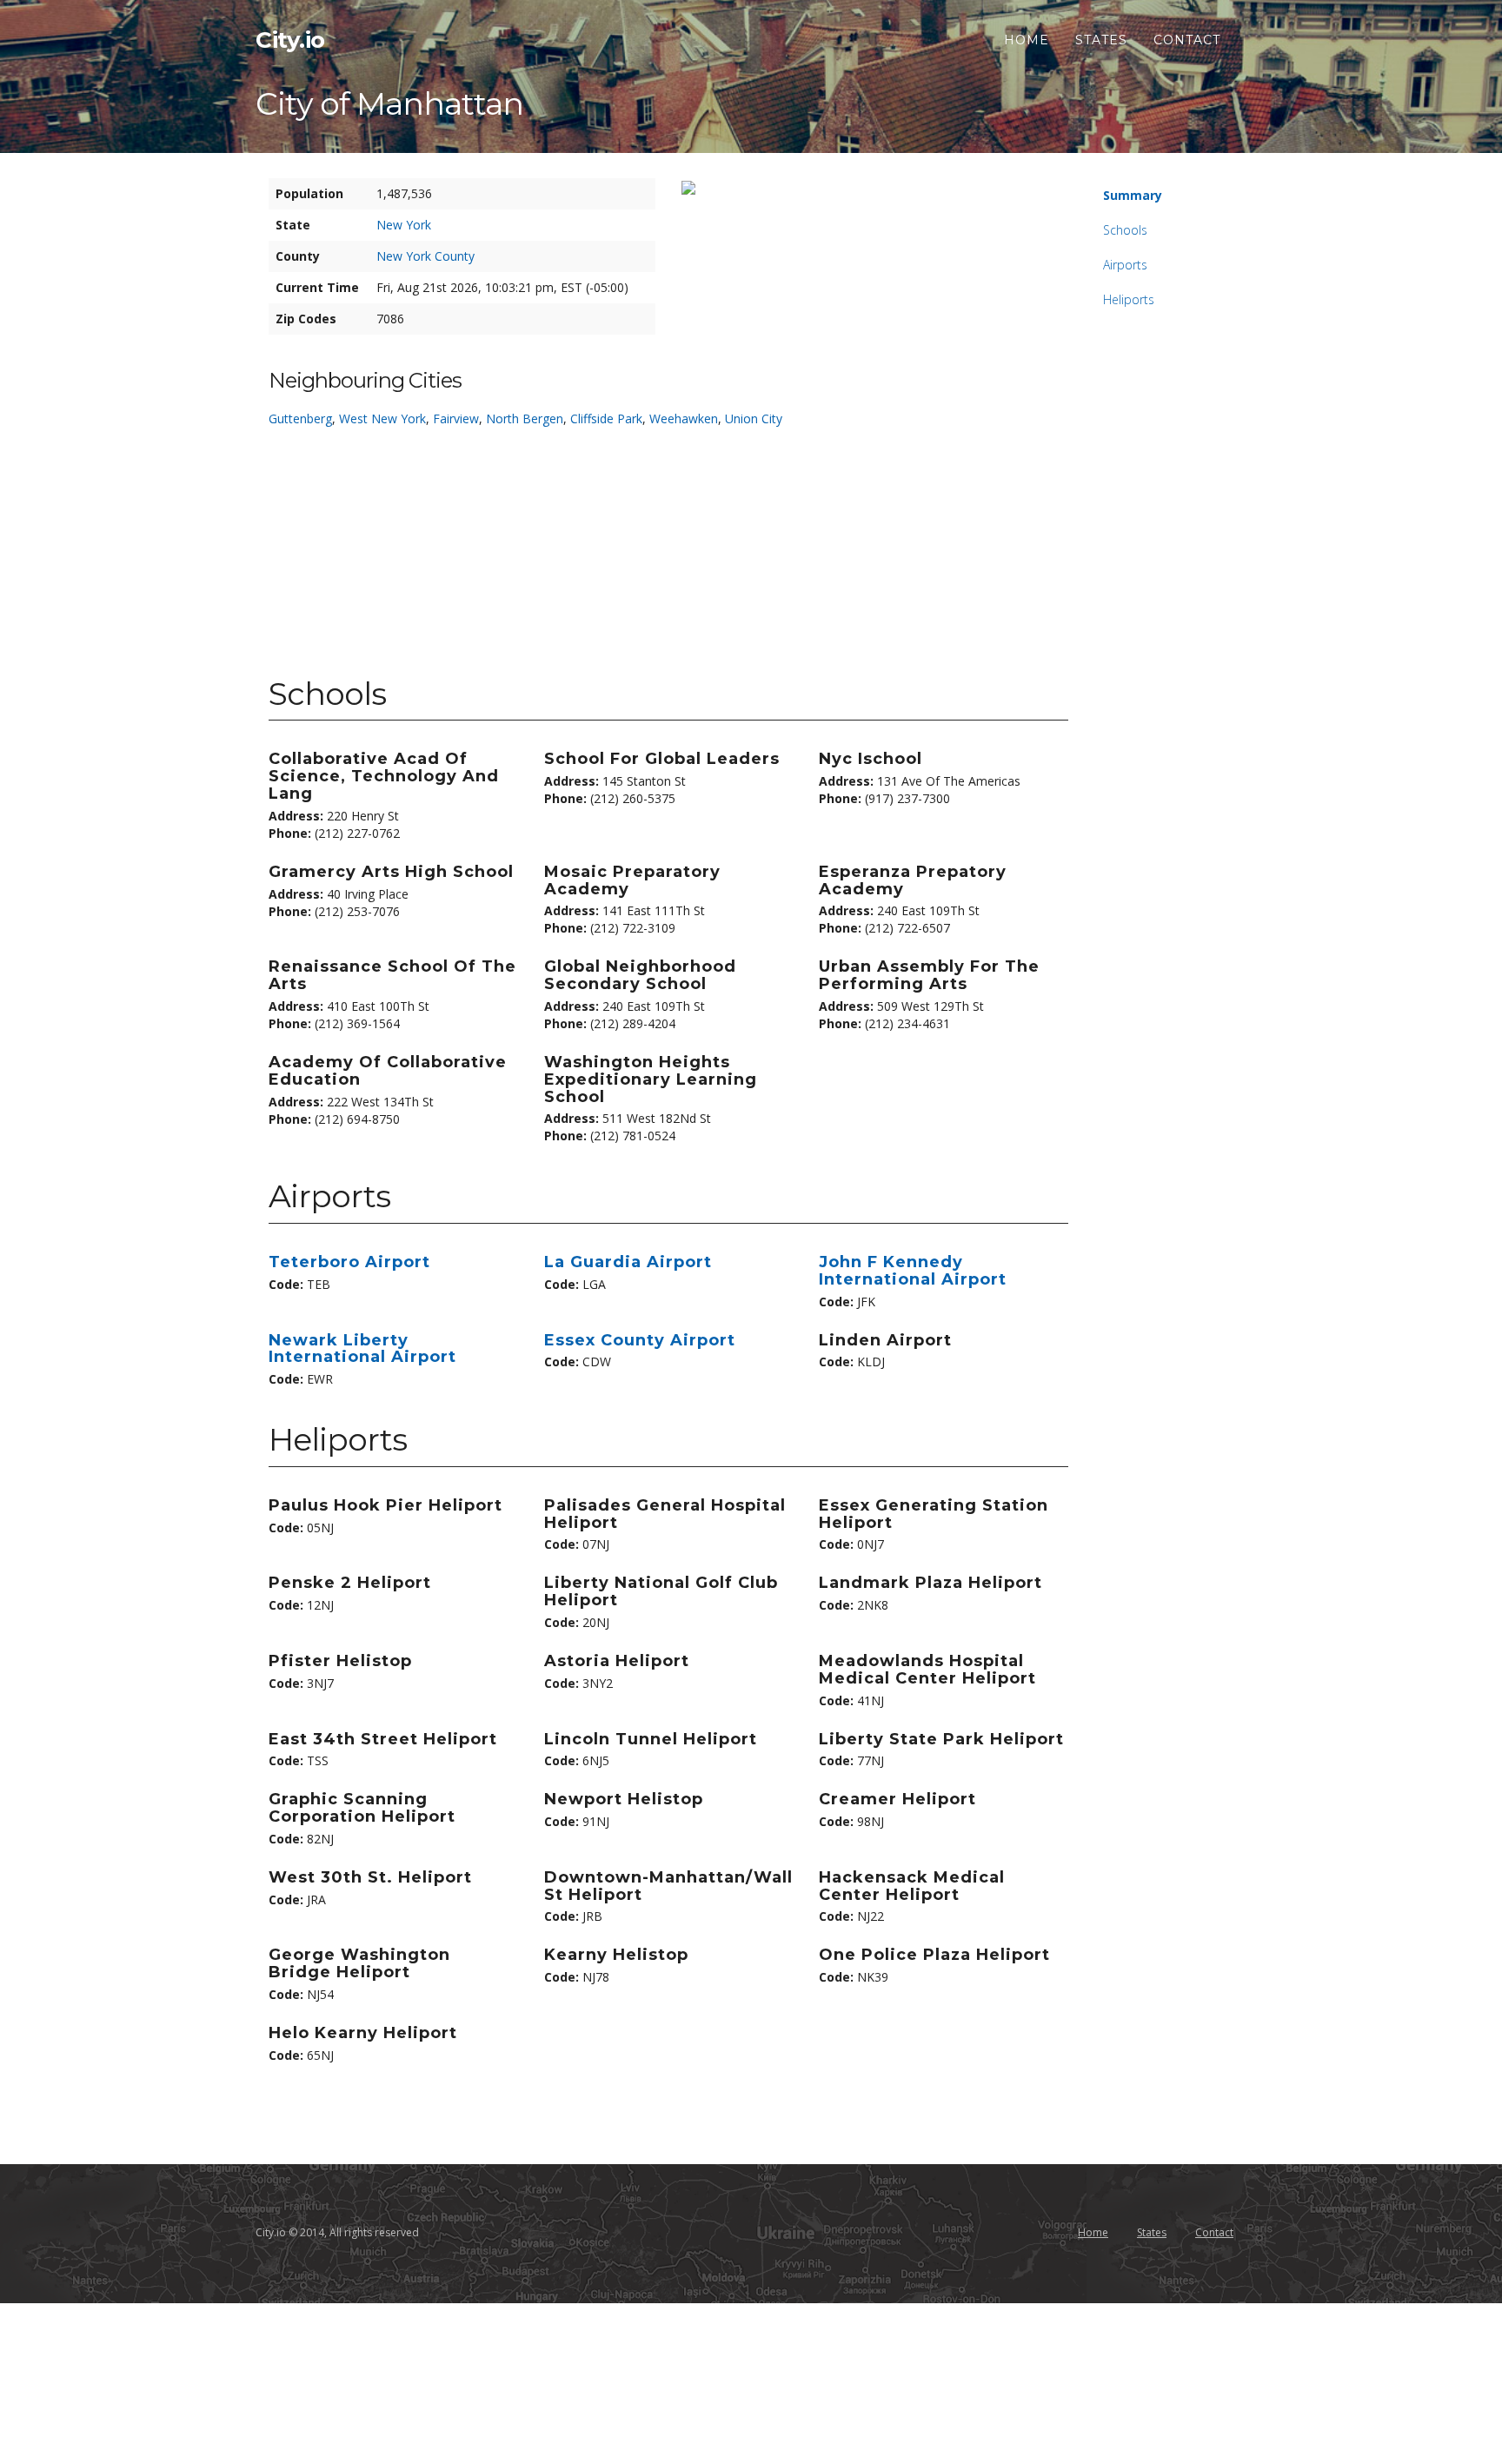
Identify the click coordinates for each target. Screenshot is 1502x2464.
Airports (1125, 265)
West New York (382, 418)
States (1101, 40)
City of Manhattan (389, 103)
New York (404, 225)
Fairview (456, 418)
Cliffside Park (606, 418)
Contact (1187, 40)
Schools (1125, 230)
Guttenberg (300, 418)
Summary (1133, 195)
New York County (425, 256)
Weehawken (684, 418)
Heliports (1129, 299)
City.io (290, 40)
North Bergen (525, 418)
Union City (754, 418)
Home (1027, 40)
